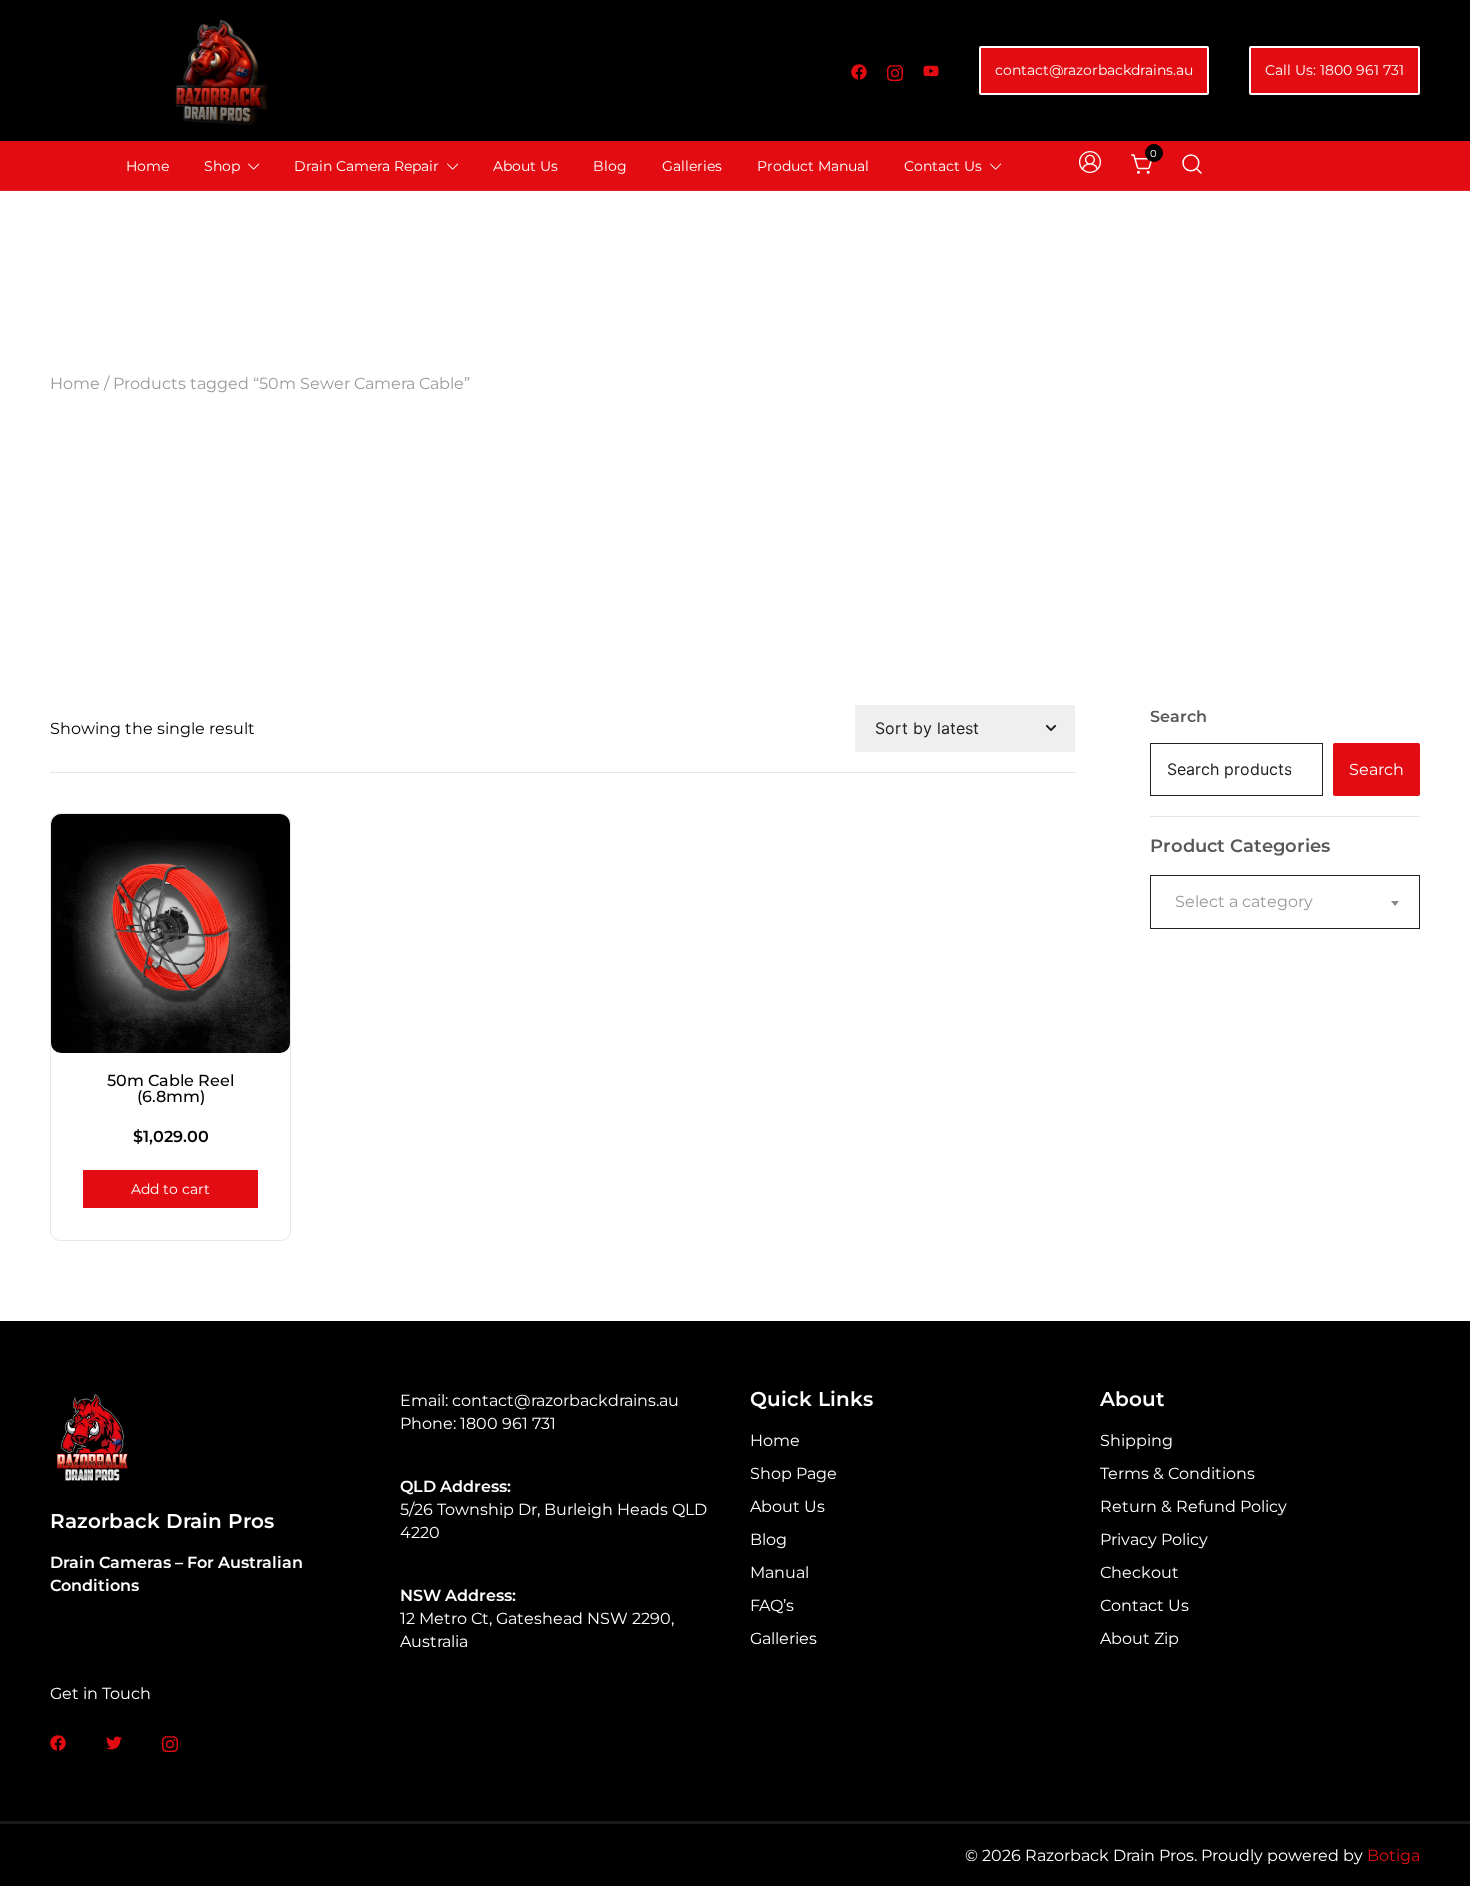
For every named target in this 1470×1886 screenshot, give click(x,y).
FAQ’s (772, 1605)
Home (147, 166)
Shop (222, 166)
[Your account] (1092, 165)
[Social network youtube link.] (931, 70)
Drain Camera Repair (366, 166)
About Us (525, 166)
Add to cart (170, 1189)
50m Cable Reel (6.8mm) (170, 1088)
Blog (610, 166)
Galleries (692, 166)
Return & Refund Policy (1193, 1506)
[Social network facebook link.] (859, 70)
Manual (779, 1572)
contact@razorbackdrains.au (1094, 70)
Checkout (1139, 1572)
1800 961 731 (508, 1423)
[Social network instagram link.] (895, 70)
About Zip (1139, 1638)
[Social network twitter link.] (114, 1741)
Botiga (1393, 1855)
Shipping (1136, 1440)
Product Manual (813, 166)
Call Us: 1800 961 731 (1334, 70)
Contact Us (943, 166)
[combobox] (1285, 902)
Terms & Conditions (1177, 1473)
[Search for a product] (1192, 165)
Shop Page (793, 1473)
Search (1178, 716)
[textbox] (1285, 902)
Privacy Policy (1154, 1539)
